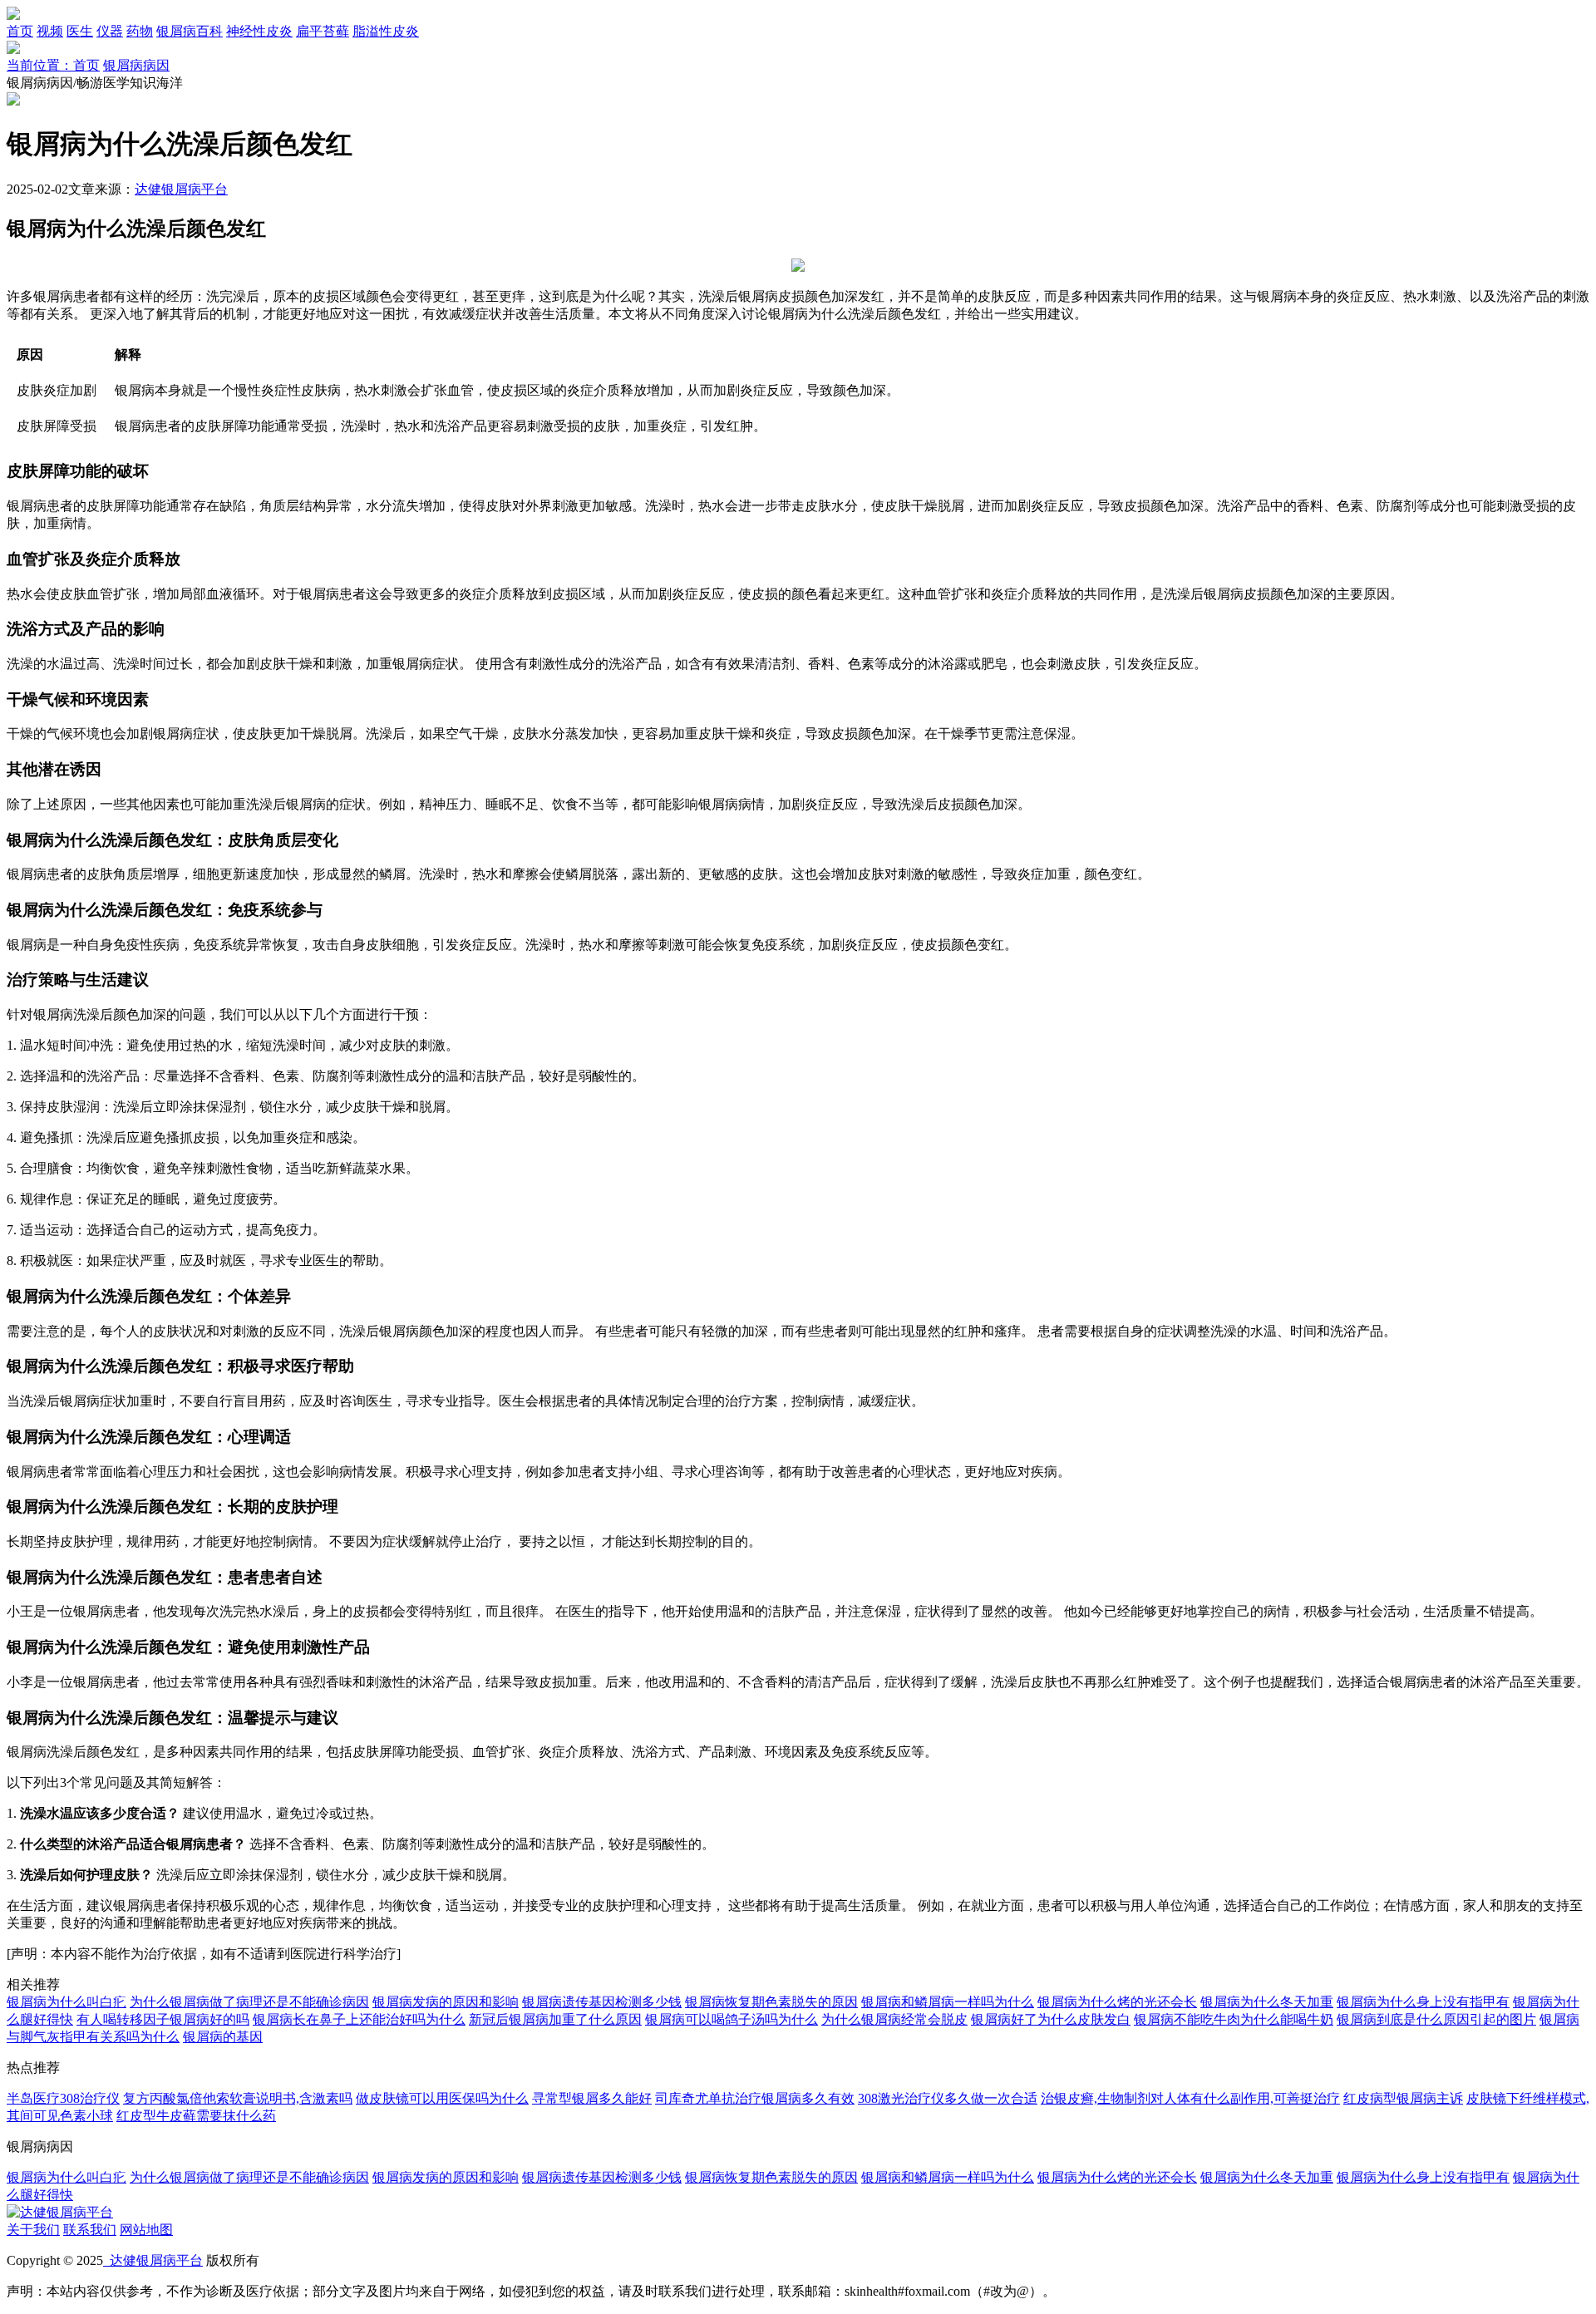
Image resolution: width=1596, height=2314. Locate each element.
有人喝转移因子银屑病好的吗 (163, 2019)
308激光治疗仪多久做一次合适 (948, 2098)
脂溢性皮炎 (386, 31)
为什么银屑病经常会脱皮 (894, 2019)
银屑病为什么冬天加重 (1267, 2002)
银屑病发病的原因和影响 (446, 2002)
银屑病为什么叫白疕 (66, 2002)
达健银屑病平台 (181, 189)
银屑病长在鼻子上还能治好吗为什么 (359, 2019)
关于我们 (33, 2230)
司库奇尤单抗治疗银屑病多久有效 (755, 2098)
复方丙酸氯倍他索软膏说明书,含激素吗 (238, 2098)
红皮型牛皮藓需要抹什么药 (196, 2116)
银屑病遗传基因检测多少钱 (602, 2002)
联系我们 (90, 2230)
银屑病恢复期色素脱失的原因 (771, 2002)
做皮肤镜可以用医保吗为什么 (442, 2098)
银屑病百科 (190, 31)
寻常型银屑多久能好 (592, 2098)
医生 (80, 31)
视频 (50, 31)
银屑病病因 (136, 65)
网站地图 (146, 2230)
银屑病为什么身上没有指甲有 (1423, 2002)
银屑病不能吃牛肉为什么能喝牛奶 (1234, 2019)
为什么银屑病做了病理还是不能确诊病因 (249, 2002)
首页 (20, 31)
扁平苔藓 (323, 31)
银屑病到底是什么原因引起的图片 (1436, 2019)
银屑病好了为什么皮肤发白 (1051, 2019)
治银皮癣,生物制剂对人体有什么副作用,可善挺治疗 (1190, 2098)
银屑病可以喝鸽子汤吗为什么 (731, 2019)
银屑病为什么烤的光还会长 (1117, 2002)
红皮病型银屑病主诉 (1403, 2098)
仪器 (110, 31)
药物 (140, 31)
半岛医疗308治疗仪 (63, 2098)
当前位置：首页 (53, 65)
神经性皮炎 (259, 31)
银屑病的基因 (223, 2037)
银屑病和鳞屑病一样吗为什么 (948, 2002)
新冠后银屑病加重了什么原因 (555, 2019)
